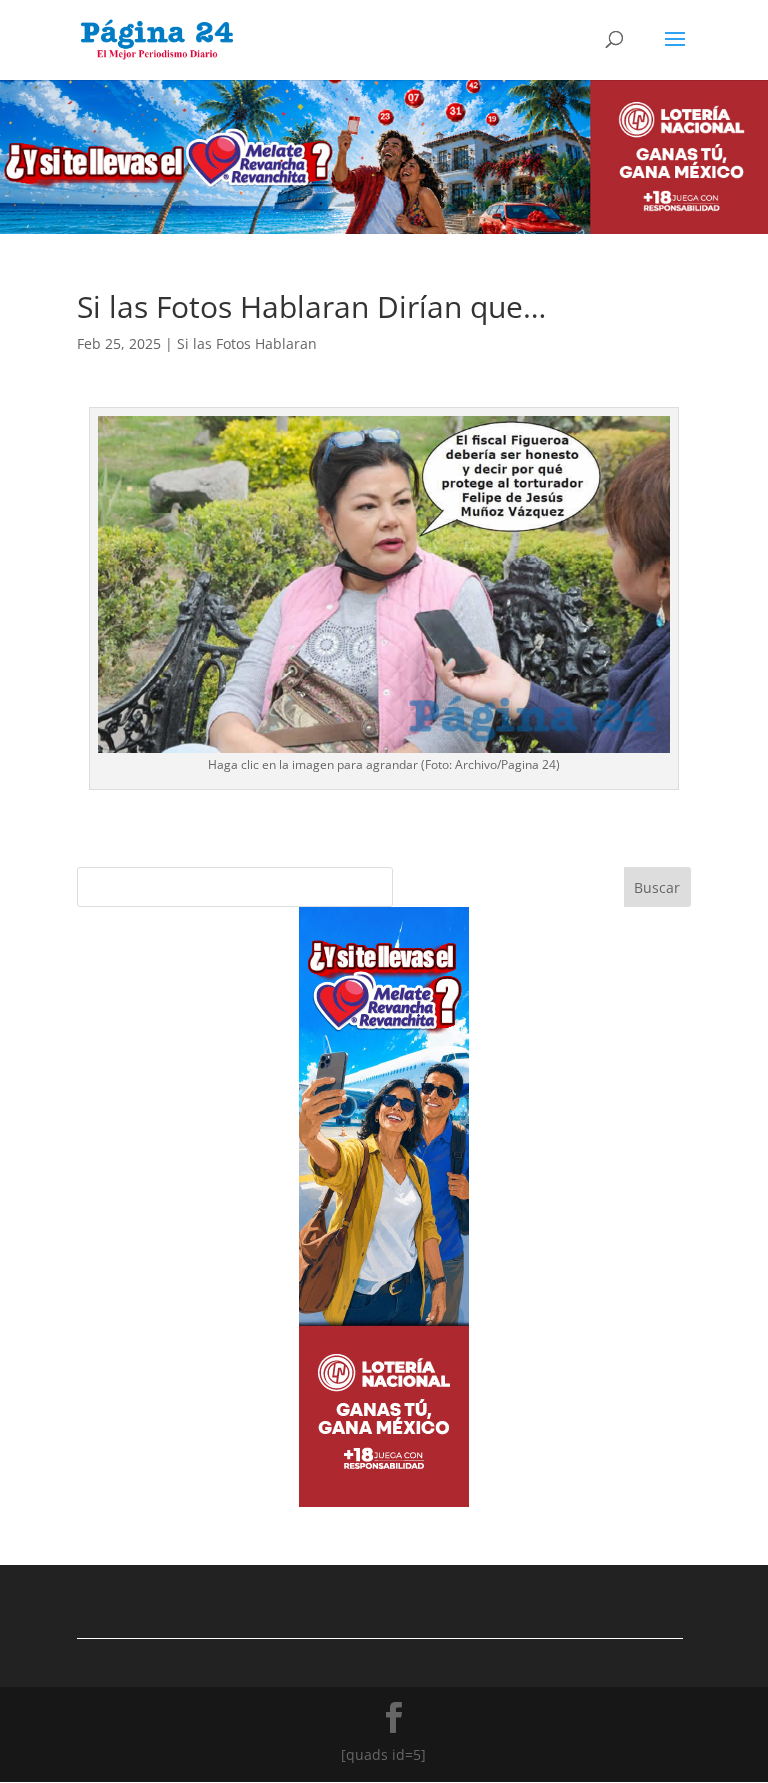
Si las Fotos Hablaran (247, 343)
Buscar (657, 887)
